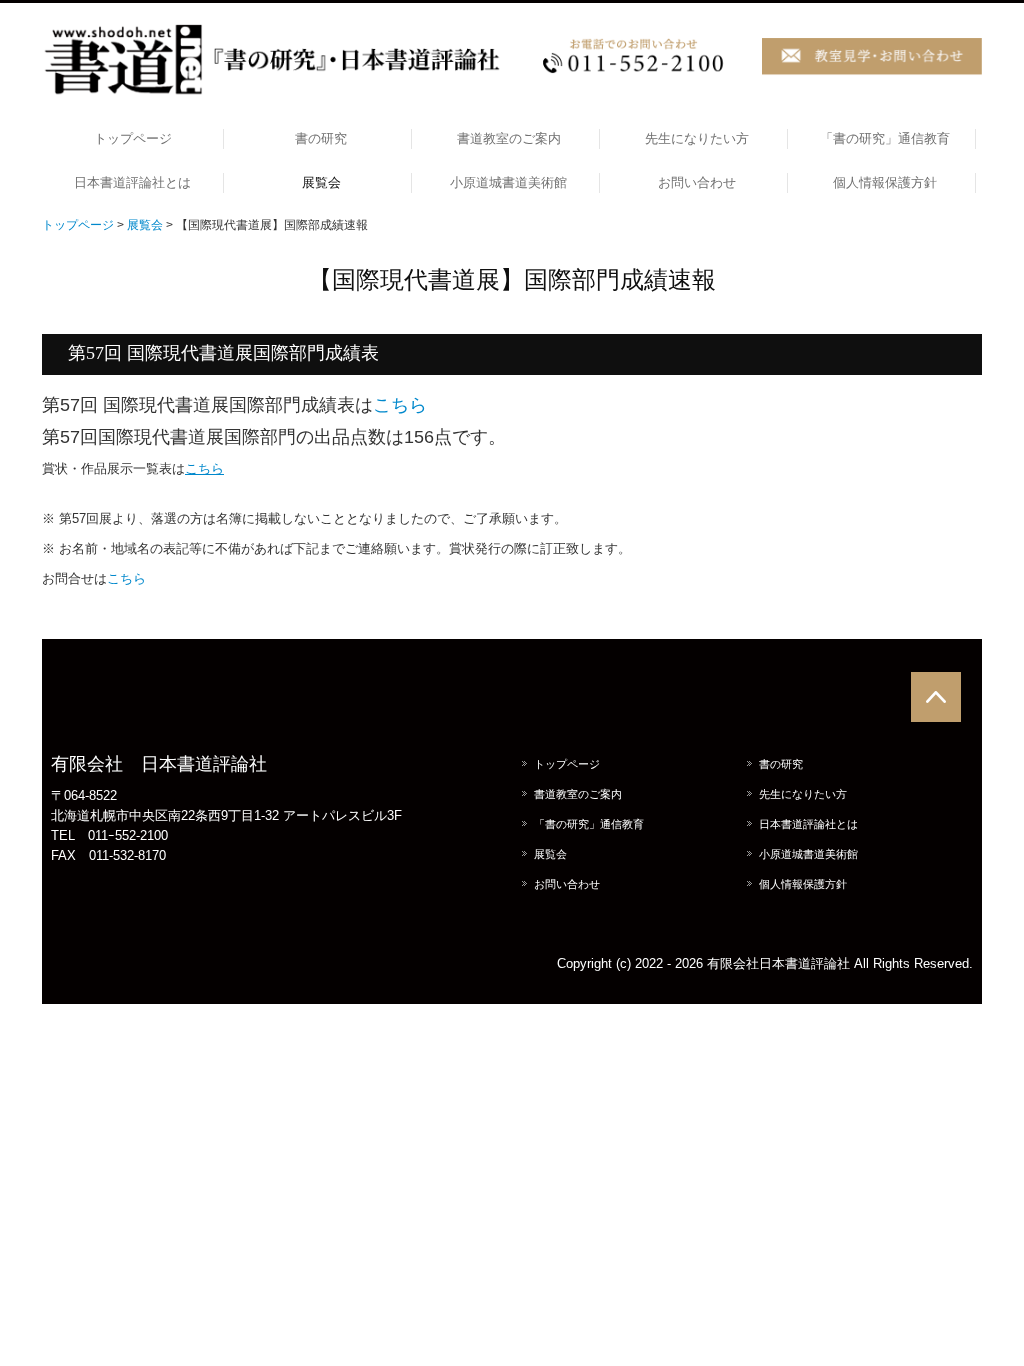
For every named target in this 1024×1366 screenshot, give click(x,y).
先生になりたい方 (697, 138)
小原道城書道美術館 (508, 182)
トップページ (133, 138)
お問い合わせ (697, 182)
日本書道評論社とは (132, 182)
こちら (400, 405)
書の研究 (321, 138)
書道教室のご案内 (509, 138)
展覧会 (321, 182)
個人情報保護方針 (885, 182)
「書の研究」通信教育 (885, 138)
